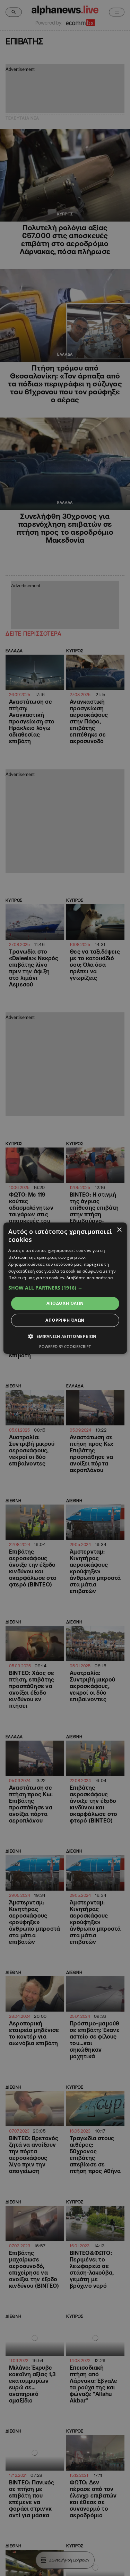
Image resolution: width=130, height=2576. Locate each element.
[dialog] (65, 1288)
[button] (65, 1288)
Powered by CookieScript (65, 1346)
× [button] (119, 1230)
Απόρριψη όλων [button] (65, 1320)
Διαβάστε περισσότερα (90, 1278)
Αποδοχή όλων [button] (65, 1303)
